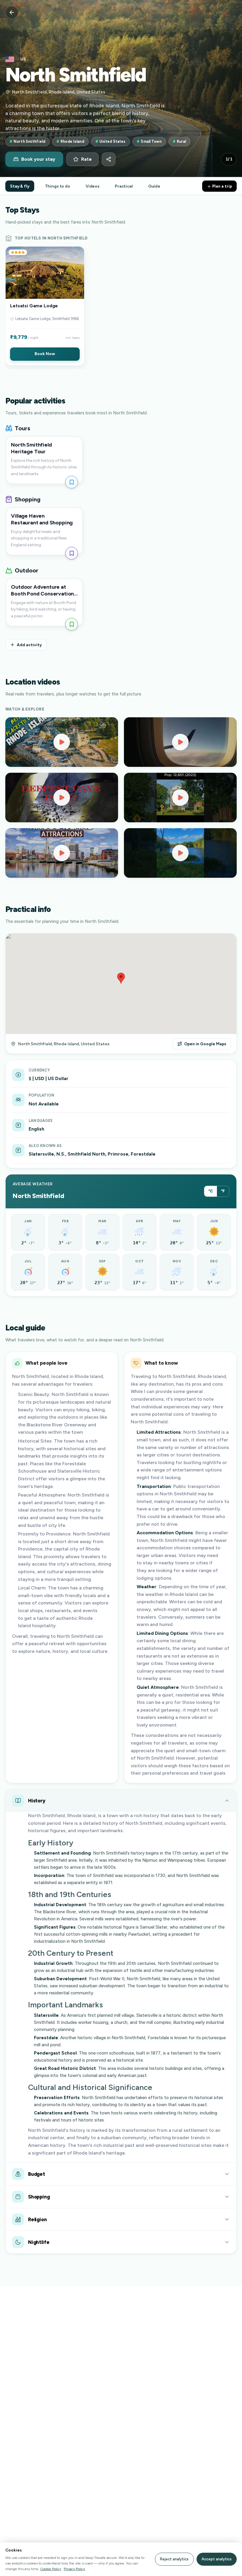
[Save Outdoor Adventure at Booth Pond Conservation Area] (72, 624)
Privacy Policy (74, 2569)
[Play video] (62, 742)
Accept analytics (217, 2559)
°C (211, 1191)
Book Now (45, 354)
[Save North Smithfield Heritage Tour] (72, 482)
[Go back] (12, 12)
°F (223, 1191)
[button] (45, 306)
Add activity (29, 645)
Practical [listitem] (124, 186)
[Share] (109, 159)
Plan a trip (222, 186)
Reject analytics (174, 2559)
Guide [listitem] (154, 186)
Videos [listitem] (93, 186)
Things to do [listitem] (58, 186)
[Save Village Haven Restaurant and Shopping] (72, 553)
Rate (86, 159)
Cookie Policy (51, 2569)
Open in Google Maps (205, 1044)
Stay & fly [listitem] (20, 186)
